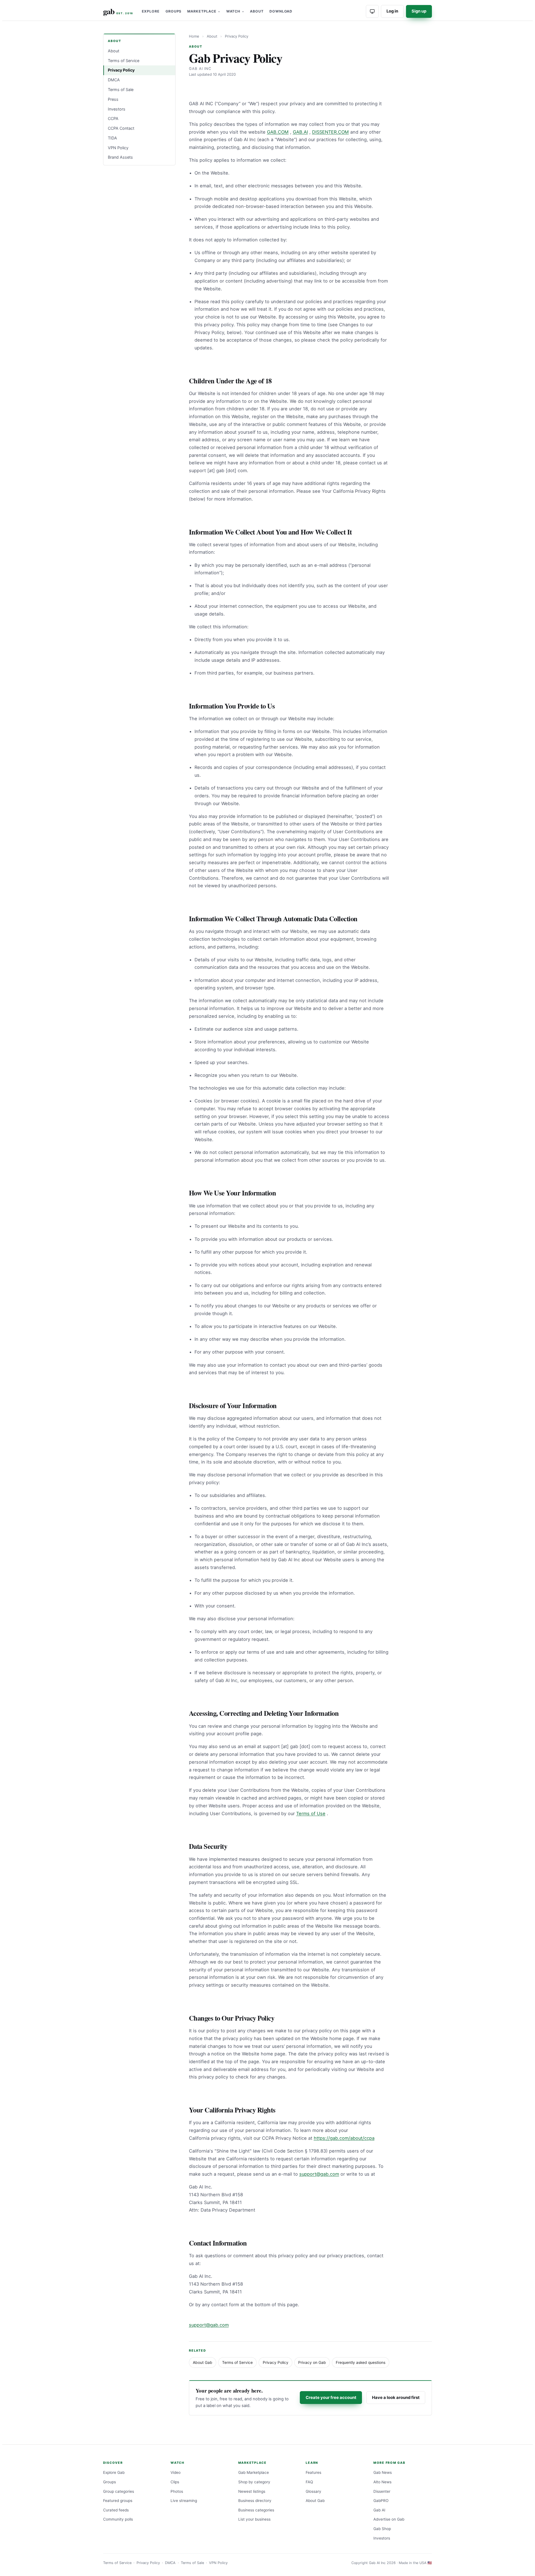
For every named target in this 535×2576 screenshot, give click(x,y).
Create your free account (331, 2398)
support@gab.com (319, 2174)
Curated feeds (116, 2510)
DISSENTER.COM (330, 132)
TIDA (112, 138)
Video (176, 2472)
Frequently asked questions (361, 2362)
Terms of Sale (121, 90)
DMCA (114, 80)
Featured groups (118, 2501)
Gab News (383, 2472)
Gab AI (379, 2510)
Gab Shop (382, 2529)
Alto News (382, 2482)
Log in (392, 11)
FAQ (309, 2482)
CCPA (113, 118)
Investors (117, 109)
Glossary (313, 2491)
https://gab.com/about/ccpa (344, 2138)
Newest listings (252, 2491)
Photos (177, 2491)
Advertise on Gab (389, 2519)
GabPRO (381, 2501)
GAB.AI (300, 132)
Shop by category (254, 2482)
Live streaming (184, 2501)
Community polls (118, 2519)
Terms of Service (124, 60)
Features (313, 2472)
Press (113, 99)
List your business (254, 2519)
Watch (233, 11)
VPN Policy (118, 147)
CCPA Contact (121, 128)
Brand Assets (120, 157)
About (257, 11)
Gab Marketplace (254, 2472)
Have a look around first (396, 2398)
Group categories (119, 2491)
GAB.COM (278, 132)
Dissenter (382, 2491)
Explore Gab (114, 2472)
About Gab (203, 2362)
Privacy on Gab (312, 2362)
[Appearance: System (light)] (372, 11)
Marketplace (202, 11)
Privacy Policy (121, 70)
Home (194, 36)
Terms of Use (311, 1813)
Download (281, 11)
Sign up (419, 11)
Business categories (256, 2510)
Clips (175, 2482)
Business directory (255, 2501)
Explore (151, 11)
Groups (174, 11)
